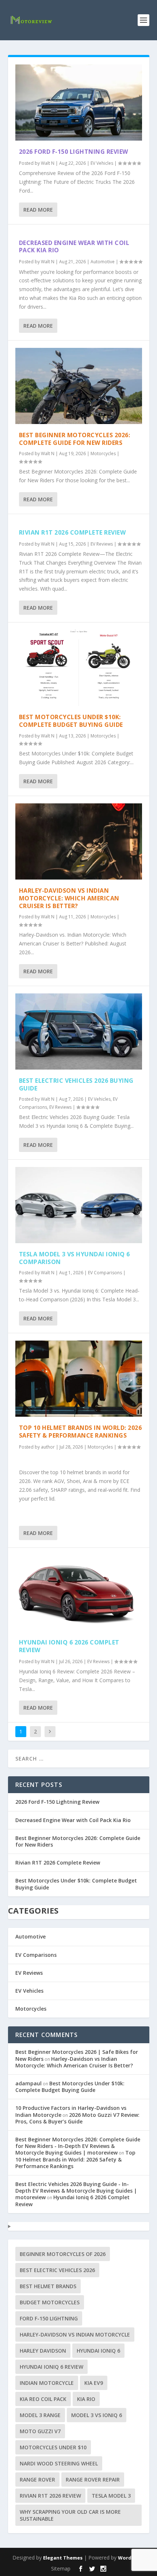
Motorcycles (103, 454)
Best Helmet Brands (48, 2286)
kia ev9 (94, 2383)
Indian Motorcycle (47, 2383)
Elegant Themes (63, 2558)
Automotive (103, 262)
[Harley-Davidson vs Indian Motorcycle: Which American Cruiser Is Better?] (79, 841)
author (48, 1447)
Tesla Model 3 (111, 2496)
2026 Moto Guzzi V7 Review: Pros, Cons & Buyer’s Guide (77, 2118)
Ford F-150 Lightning (49, 2318)
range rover (37, 2480)
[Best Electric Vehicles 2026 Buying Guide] (79, 1031)
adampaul (28, 2083)
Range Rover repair (93, 2480)
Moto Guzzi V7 (40, 2431)
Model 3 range (40, 2415)
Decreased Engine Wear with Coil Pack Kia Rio (74, 247)
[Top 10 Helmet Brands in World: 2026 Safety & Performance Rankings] (79, 1379)
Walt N (48, 163)
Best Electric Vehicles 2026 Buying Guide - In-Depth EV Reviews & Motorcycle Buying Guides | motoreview (76, 2191)
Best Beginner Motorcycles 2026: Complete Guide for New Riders (75, 439)
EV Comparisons (105, 1273)
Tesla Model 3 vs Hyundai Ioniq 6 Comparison (74, 1258)
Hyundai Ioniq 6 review (51, 2367)
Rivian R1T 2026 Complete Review (72, 532)
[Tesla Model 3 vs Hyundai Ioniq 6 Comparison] (79, 1205)
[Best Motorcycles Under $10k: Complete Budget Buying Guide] (79, 668)
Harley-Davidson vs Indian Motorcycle (75, 2335)
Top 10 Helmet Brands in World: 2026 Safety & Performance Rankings (81, 1432)
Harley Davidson (43, 2351)
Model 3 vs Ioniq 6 (97, 2415)
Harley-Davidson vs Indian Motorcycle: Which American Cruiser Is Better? (69, 898)
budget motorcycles (50, 2302)
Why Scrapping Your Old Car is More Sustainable (70, 2515)
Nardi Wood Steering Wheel (59, 2463)
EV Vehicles (102, 163)
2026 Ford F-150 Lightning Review (74, 152)
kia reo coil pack (43, 2399)
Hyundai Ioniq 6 (98, 2351)
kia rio (86, 2399)
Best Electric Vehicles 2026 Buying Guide (76, 1084)
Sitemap (61, 2568)
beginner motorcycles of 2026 (63, 2254)
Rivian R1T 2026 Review (50, 2496)
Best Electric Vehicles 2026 (57, 2270)
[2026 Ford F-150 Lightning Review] (79, 103)
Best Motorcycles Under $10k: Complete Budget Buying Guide (71, 721)
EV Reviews (102, 544)
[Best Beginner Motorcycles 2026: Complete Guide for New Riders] (79, 386)
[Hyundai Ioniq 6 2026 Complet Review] (79, 1593)
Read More (38, 210)
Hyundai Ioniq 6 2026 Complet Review (69, 1646)
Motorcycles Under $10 (53, 2447)
